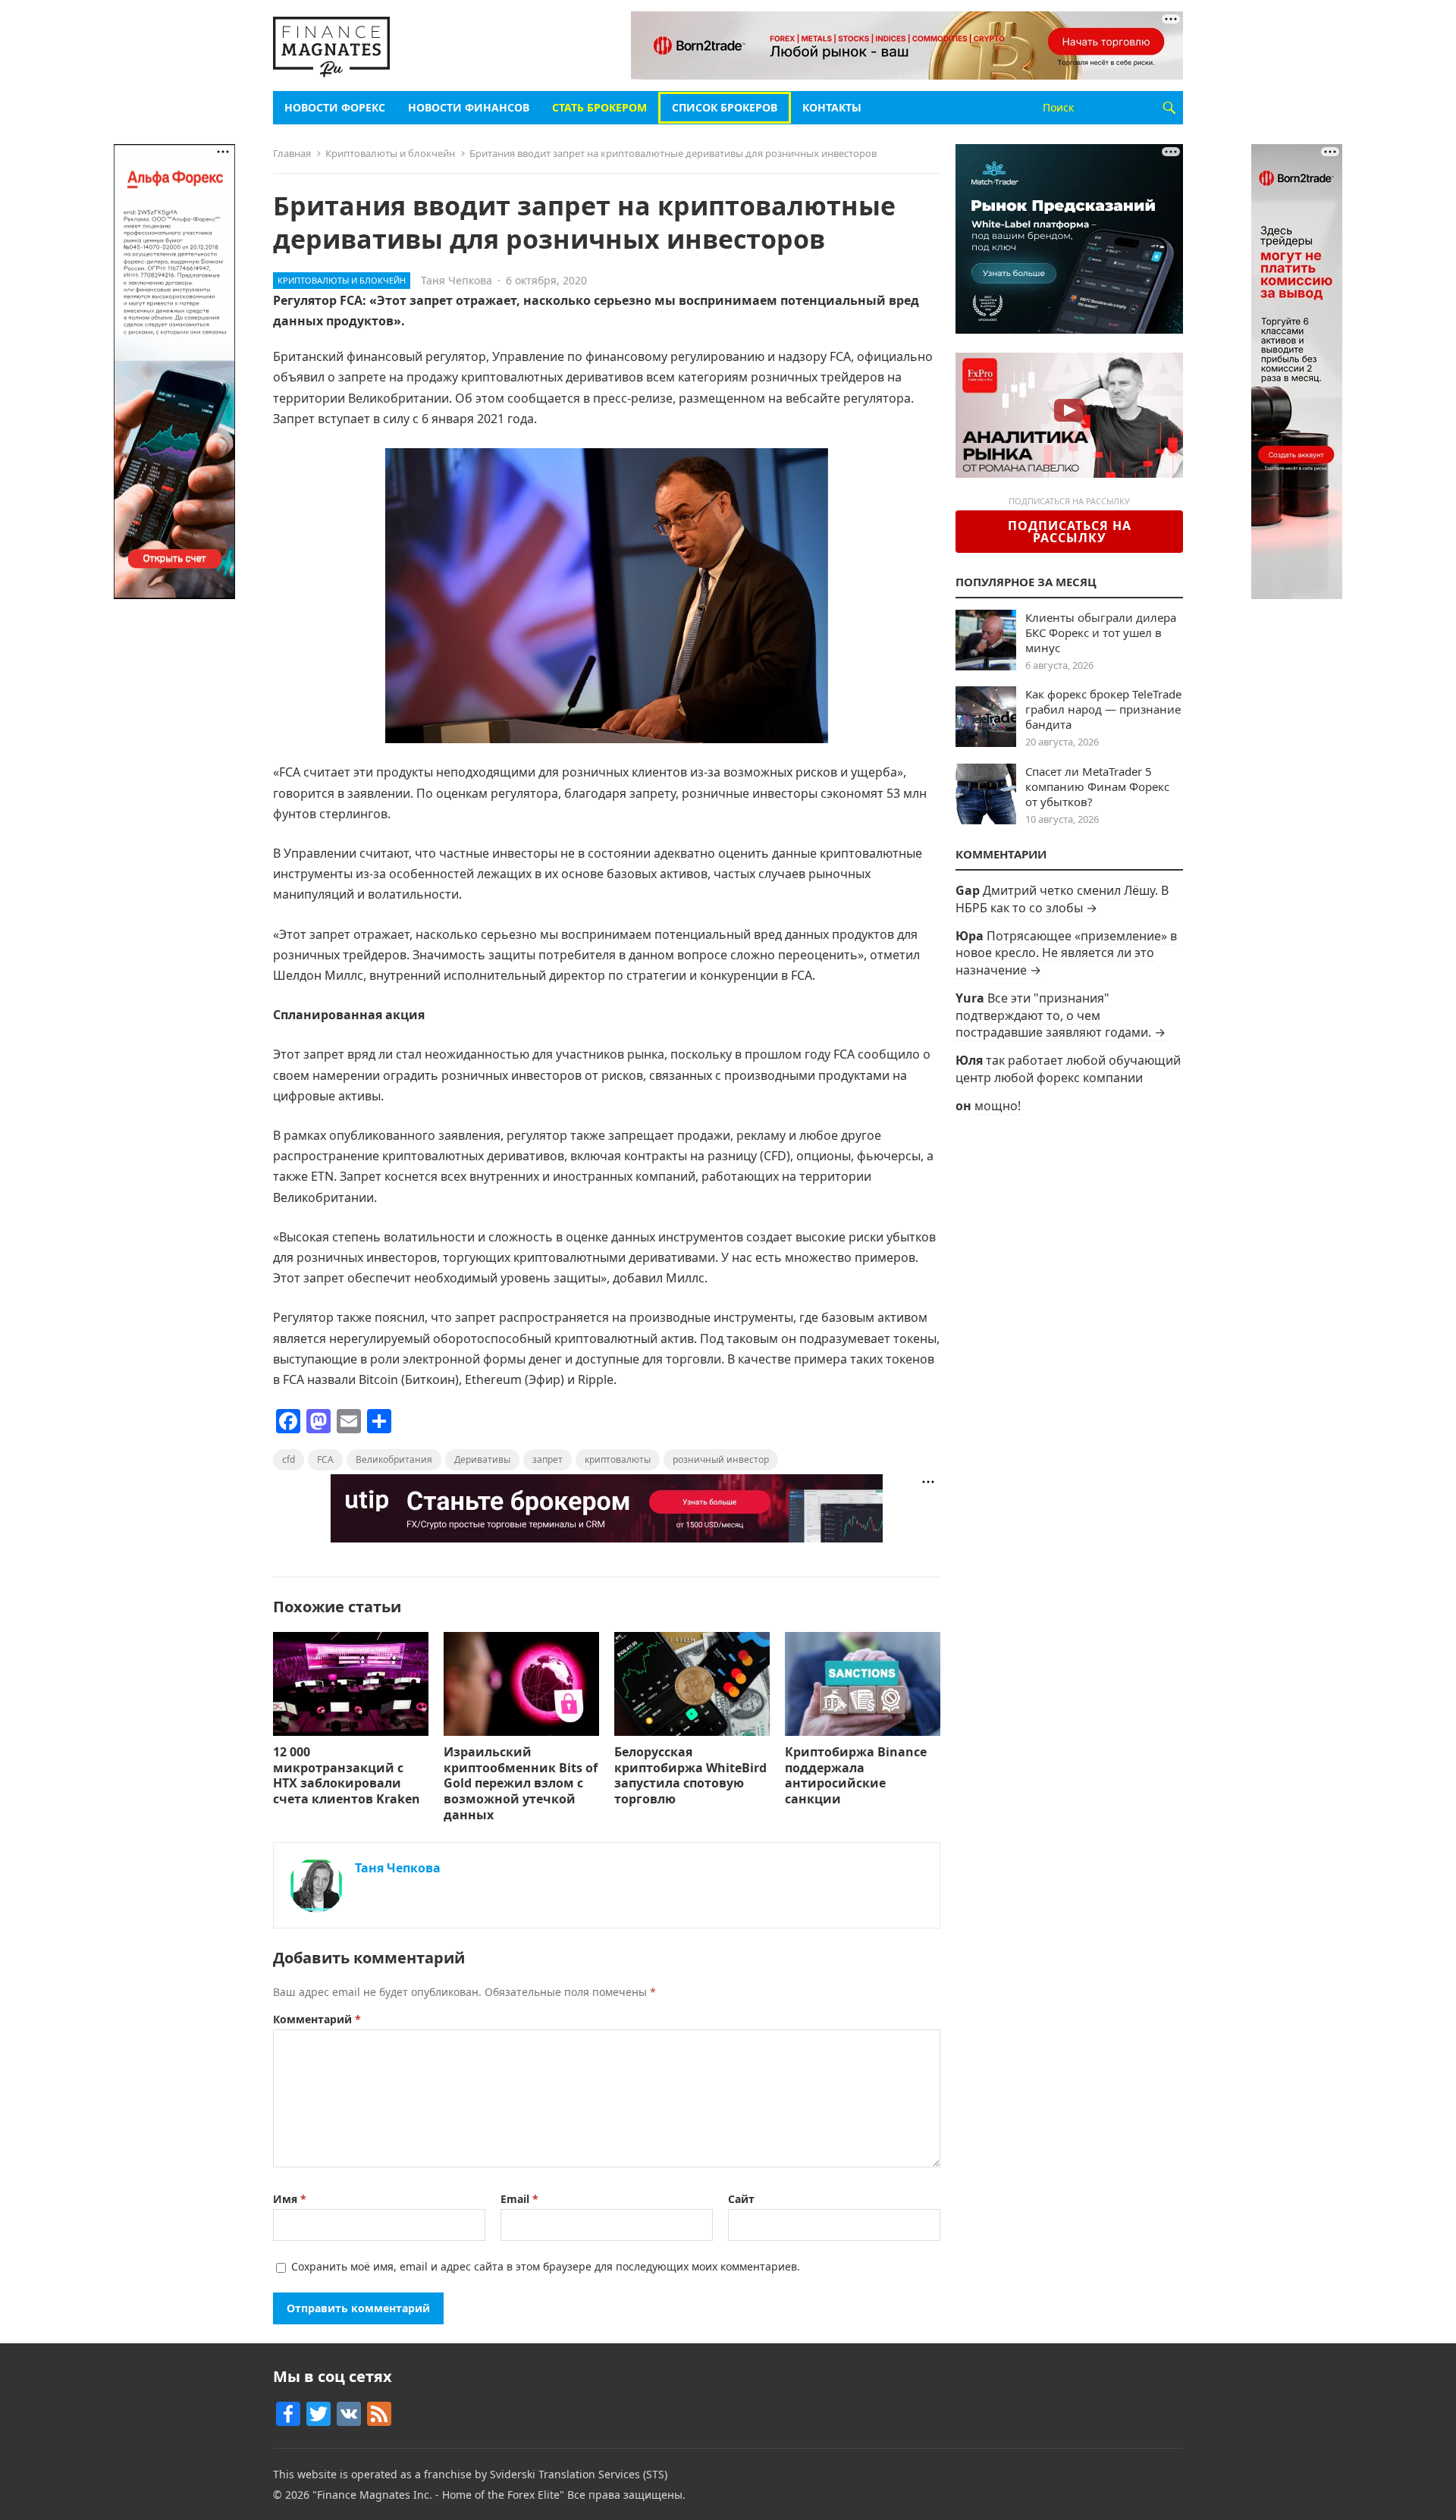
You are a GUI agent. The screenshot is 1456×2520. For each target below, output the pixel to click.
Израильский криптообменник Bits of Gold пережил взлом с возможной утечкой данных (521, 1783)
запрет (548, 1459)
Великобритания (394, 1459)
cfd (289, 1459)
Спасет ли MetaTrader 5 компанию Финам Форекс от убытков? (1097, 786)
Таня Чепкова (457, 280)
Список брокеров (725, 107)
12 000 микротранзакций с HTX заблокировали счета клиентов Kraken (347, 1775)
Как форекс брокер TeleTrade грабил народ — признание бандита (1103, 709)
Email (519, 2199)
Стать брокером (599, 107)
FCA (325, 1459)
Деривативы (482, 1459)
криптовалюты (618, 1459)
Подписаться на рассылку (1070, 532)
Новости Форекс (335, 107)
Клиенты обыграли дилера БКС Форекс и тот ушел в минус (1101, 632)
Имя (290, 2199)
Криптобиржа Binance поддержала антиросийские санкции (856, 1775)
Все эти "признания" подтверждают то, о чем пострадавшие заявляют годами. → (1061, 1015)
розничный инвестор (721, 1459)
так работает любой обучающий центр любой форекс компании (1068, 1069)
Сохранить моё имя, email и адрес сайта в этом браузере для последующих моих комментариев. (546, 2266)
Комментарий (317, 2019)
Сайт (741, 2199)
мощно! (998, 1106)
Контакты (832, 107)
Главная (292, 153)
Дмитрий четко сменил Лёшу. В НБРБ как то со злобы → (1062, 899)
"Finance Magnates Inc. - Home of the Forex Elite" (438, 2495)
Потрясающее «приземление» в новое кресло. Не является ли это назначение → (1066, 953)
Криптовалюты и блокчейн (390, 153)
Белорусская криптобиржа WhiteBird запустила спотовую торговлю (690, 1775)
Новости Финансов (469, 107)
